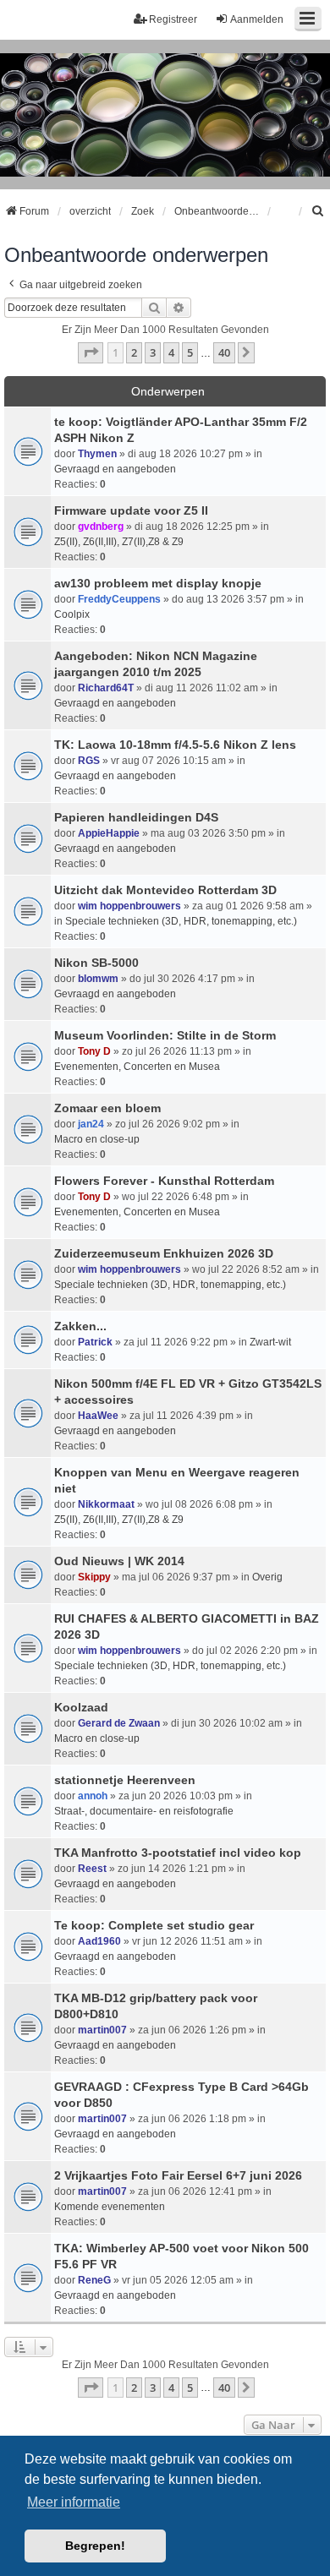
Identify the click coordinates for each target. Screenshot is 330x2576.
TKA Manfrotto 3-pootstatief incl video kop (178, 1853)
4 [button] (171, 352)
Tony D (94, 1051)
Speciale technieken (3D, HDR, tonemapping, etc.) (181, 921)
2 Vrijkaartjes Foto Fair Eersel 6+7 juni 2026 (178, 2175)
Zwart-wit (270, 1342)
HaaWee (98, 1416)
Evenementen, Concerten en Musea (137, 1067)
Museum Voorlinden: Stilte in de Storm (165, 1035)
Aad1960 (99, 1941)
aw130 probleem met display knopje (158, 583)
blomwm (98, 979)
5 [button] (190, 352)
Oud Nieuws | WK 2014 (119, 1561)
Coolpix (72, 614)
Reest (92, 1869)
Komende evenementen (110, 2207)
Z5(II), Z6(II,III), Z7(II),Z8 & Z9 (119, 542)
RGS (89, 761)
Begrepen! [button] (95, 2546)
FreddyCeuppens (119, 599)
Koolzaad (81, 1707)
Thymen (97, 454)
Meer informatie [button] (74, 2502)
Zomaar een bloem (107, 1108)
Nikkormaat (106, 1504)
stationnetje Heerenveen (125, 1780)
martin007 (102, 2030)
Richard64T (106, 688)
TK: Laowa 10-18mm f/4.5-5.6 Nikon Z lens (175, 745)
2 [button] (134, 352)
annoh (93, 1796)
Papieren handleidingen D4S (136, 817)
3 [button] (153, 352)
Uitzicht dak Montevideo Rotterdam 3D (165, 890)
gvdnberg (101, 527)
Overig (267, 1577)
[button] (91, 352)
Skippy (94, 1577)
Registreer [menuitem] (173, 19)
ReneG (94, 2280)
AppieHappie (109, 833)
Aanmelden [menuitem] (257, 19)
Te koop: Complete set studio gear (154, 1925)
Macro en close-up (97, 1139)
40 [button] (224, 352)
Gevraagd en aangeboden (115, 469)
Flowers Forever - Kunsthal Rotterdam (164, 1181)
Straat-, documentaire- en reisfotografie (144, 1811)
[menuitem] (318, 211)
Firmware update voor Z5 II (131, 510)
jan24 (91, 1124)
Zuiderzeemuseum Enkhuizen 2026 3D (164, 1253)
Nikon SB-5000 (96, 963)
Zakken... (80, 1326)
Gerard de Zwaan (119, 1723)
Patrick (95, 1342)
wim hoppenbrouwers (129, 906)
